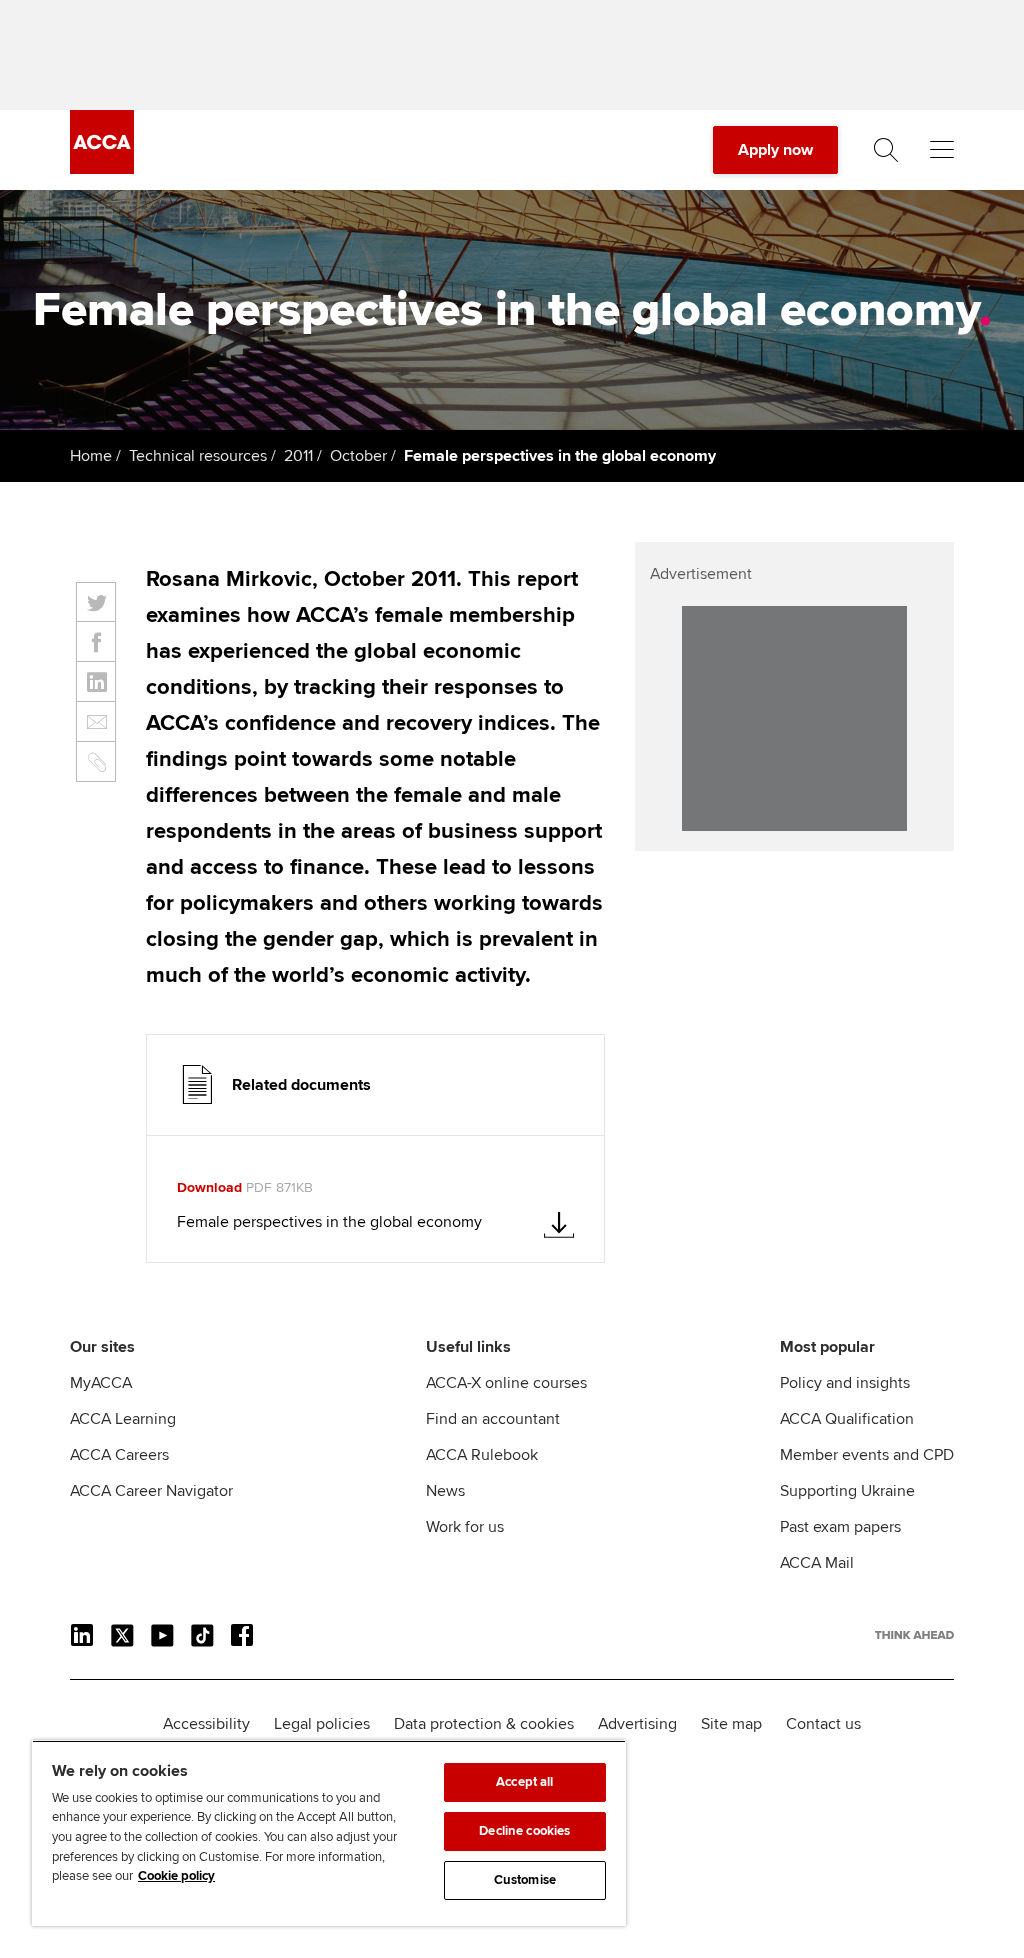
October (358, 456)
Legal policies (322, 1724)
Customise (525, 1880)
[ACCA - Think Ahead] (102, 169)
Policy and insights (845, 1383)
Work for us (465, 1527)
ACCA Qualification (847, 1419)
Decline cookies (524, 1831)
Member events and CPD (867, 1455)
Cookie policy (176, 1876)
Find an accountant (493, 1419)
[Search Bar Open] (886, 150)
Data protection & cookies (484, 1724)
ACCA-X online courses (506, 1383)
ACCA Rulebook (482, 1455)
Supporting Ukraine (847, 1491)
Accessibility (206, 1724)
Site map (731, 1724)
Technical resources (198, 456)
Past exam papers (840, 1527)
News (445, 1491)
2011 (298, 456)
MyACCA (101, 1383)
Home (91, 456)
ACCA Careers (119, 1455)
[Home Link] (914, 1635)
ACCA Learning (123, 1419)
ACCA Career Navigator (151, 1491)
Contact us (823, 1724)
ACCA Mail (817, 1563)
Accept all (524, 1782)
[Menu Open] (942, 150)
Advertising (637, 1724)
